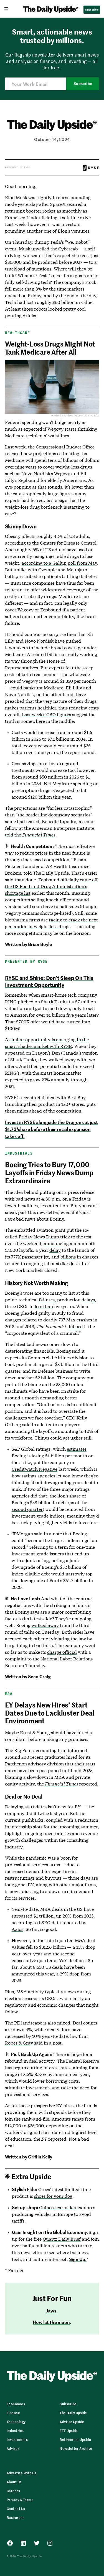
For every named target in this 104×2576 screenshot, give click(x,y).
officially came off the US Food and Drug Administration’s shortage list (51, 886)
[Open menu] (9, 9)
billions (68, 1257)
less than (44, 1306)
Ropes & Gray (19, 2043)
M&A (9, 1694)
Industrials (19, 1153)
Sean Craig (39, 1676)
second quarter (27, 1509)
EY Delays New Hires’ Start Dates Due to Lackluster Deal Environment (50, 1713)
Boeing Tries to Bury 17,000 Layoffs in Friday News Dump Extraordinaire (49, 1172)
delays (88, 1300)
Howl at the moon (51, 2322)
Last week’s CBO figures (46, 714)
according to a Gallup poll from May (59, 563)
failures (47, 1300)
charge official (62, 1652)
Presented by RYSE (17, 167)
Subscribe (83, 84)
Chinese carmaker (58, 2207)
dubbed (75, 1326)
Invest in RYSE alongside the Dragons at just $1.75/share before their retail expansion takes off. (51, 1129)
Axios (17, 1929)
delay (55, 1250)
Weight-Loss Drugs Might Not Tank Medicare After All (50, 348)
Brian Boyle (40, 944)
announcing (56, 1243)
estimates (77, 1449)
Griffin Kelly (40, 2157)
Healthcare (18, 333)
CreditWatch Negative (35, 1469)
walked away (45, 1625)
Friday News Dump (39, 1237)
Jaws (51, 2311)
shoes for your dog (53, 2196)
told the (30, 835)
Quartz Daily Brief (62, 2239)
